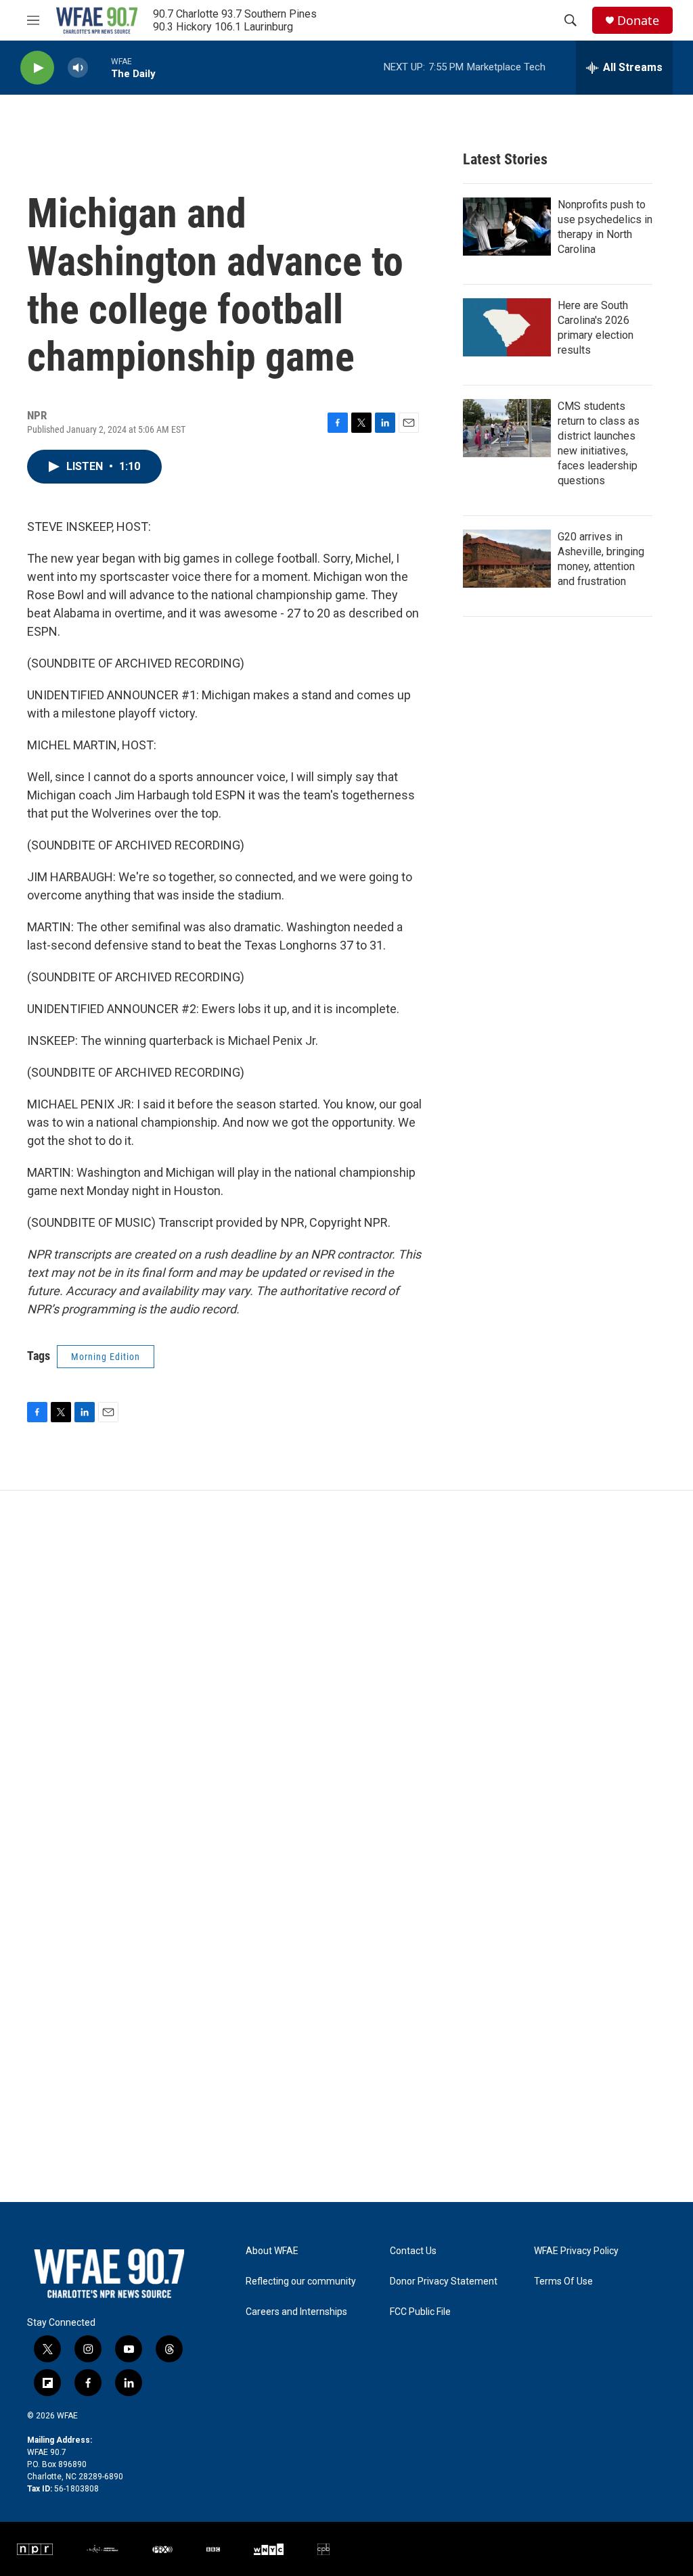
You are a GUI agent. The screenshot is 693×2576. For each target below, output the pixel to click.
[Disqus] (346, 1673)
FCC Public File (420, 2312)
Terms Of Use (563, 2281)
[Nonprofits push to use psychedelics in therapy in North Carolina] (507, 227)
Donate (638, 21)
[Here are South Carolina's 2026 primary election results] (507, 327)
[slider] (99, 67)
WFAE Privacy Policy (576, 2251)
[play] (37, 68)
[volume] (78, 68)
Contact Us (413, 2251)
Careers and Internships (296, 2312)
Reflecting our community (301, 2281)
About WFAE (272, 2251)
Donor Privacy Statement (444, 2281)
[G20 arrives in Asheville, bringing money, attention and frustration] (507, 559)
